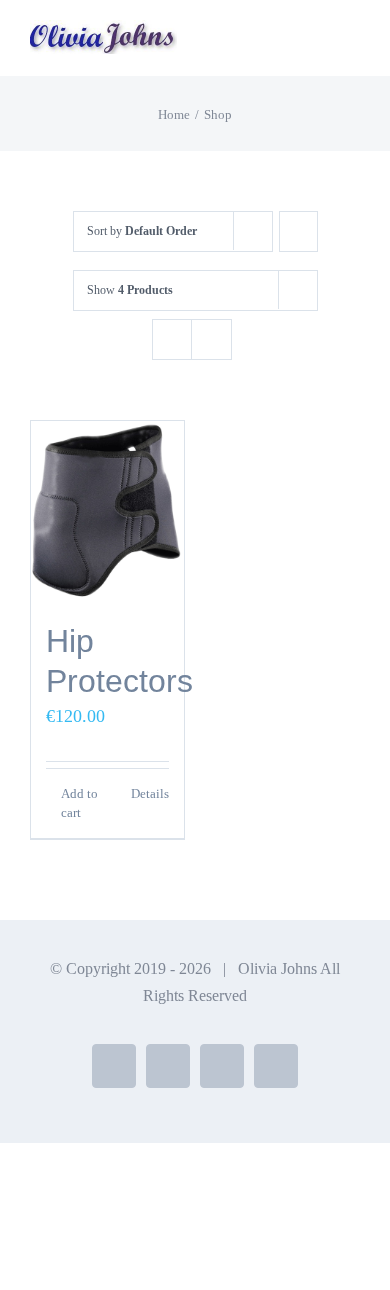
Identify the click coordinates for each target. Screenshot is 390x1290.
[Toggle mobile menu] (352, 45)
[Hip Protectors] (107, 511)
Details (150, 793)
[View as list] (211, 339)
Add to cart (79, 803)
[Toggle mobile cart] (316, 45)
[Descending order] (298, 231)
